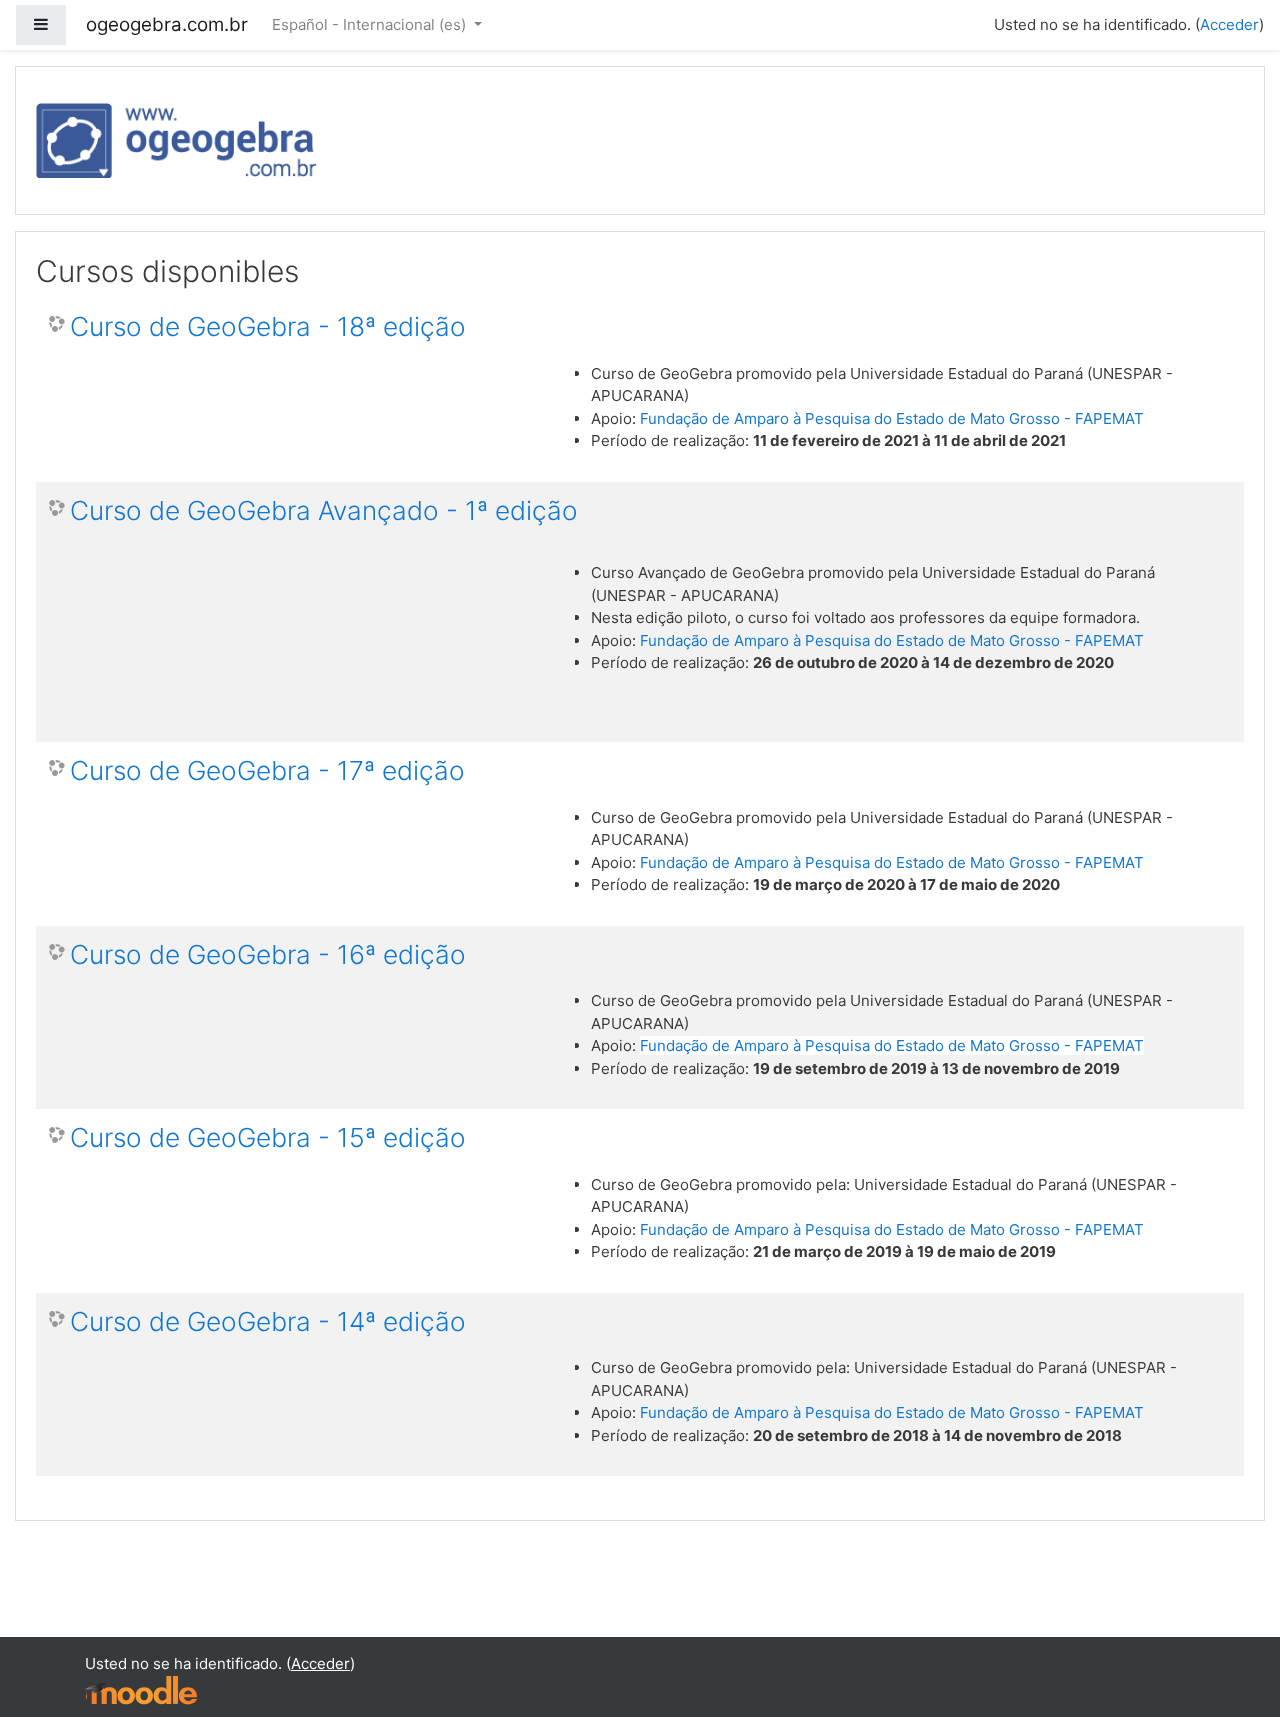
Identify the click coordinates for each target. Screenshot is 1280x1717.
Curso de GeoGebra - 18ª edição (268, 326)
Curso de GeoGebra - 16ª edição (268, 954)
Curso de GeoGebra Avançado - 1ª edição (324, 510)
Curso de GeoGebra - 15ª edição (268, 1137)
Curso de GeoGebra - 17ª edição (267, 770)
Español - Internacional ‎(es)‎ (371, 24)
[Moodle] (141, 1689)
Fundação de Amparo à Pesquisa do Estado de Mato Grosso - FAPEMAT (892, 418)
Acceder (1229, 24)
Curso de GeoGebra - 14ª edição (268, 1321)
